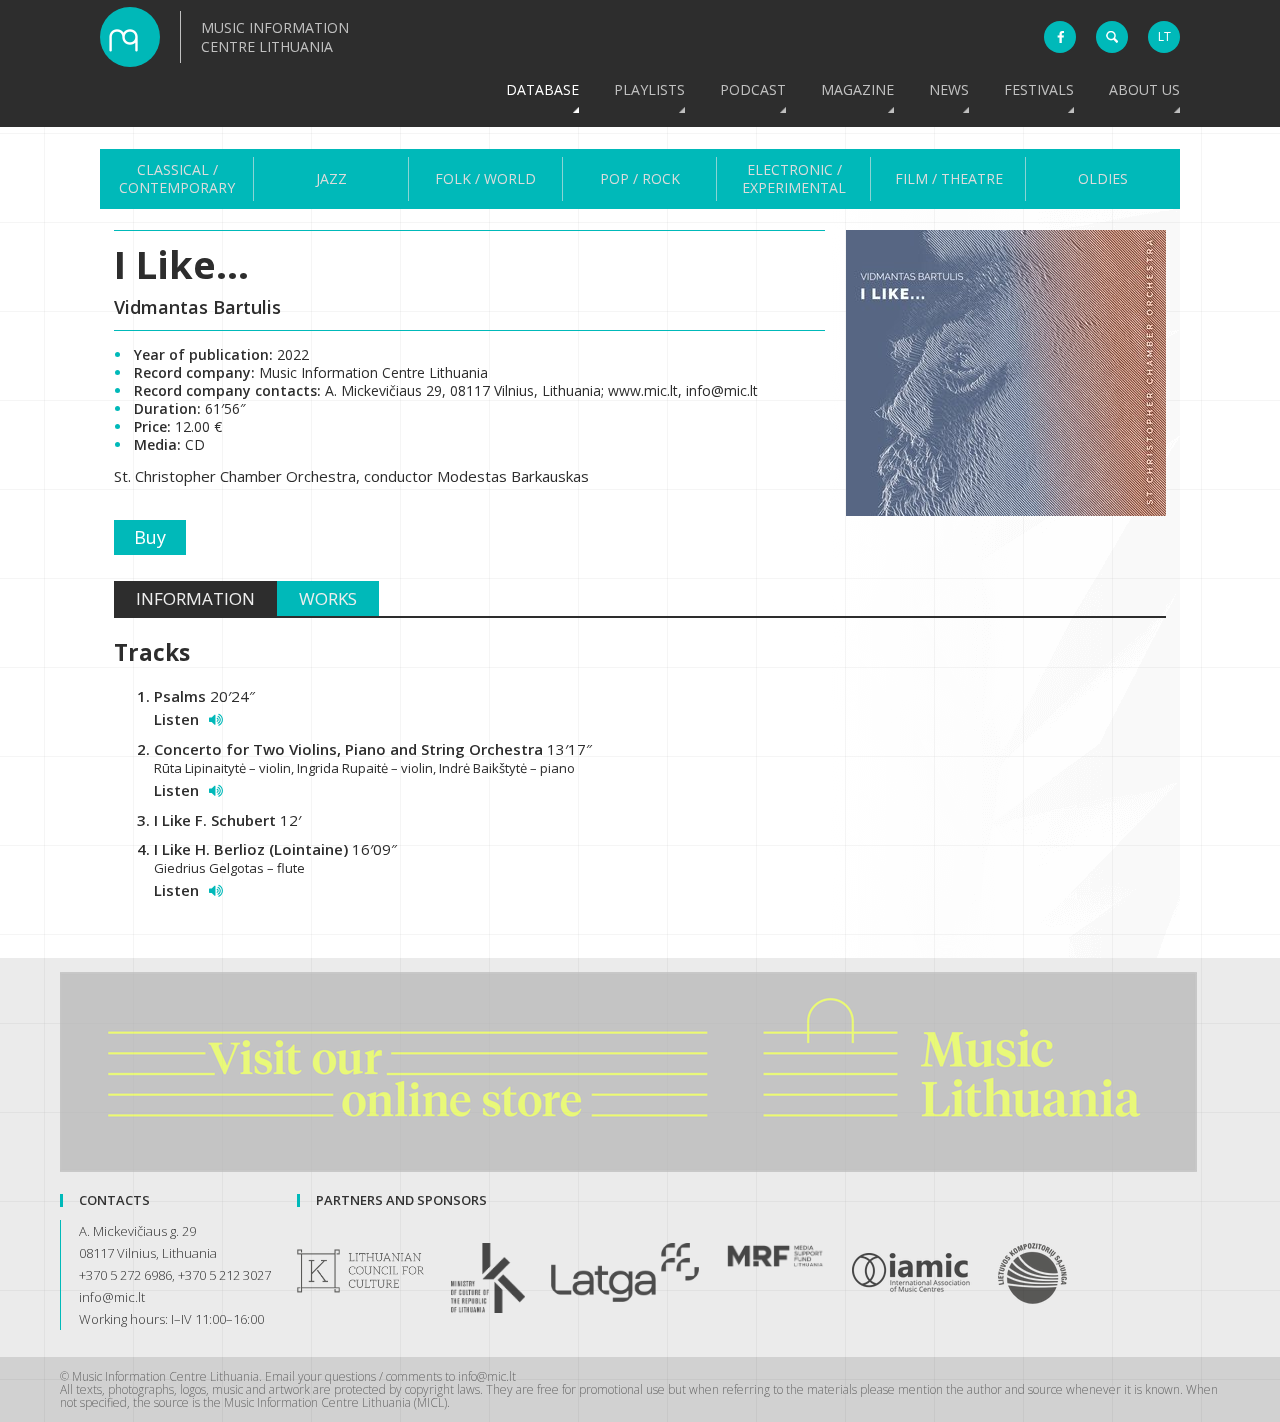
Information (195, 598)
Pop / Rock (640, 179)
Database (542, 89)
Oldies (1103, 179)
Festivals (1039, 89)
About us (1144, 89)
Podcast (753, 89)
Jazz (331, 179)
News (949, 89)
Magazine (857, 89)
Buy (150, 537)
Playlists (649, 89)
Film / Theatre (949, 179)
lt (1164, 36)
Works (328, 598)
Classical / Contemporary (177, 179)
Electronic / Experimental (794, 179)
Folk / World (485, 179)
